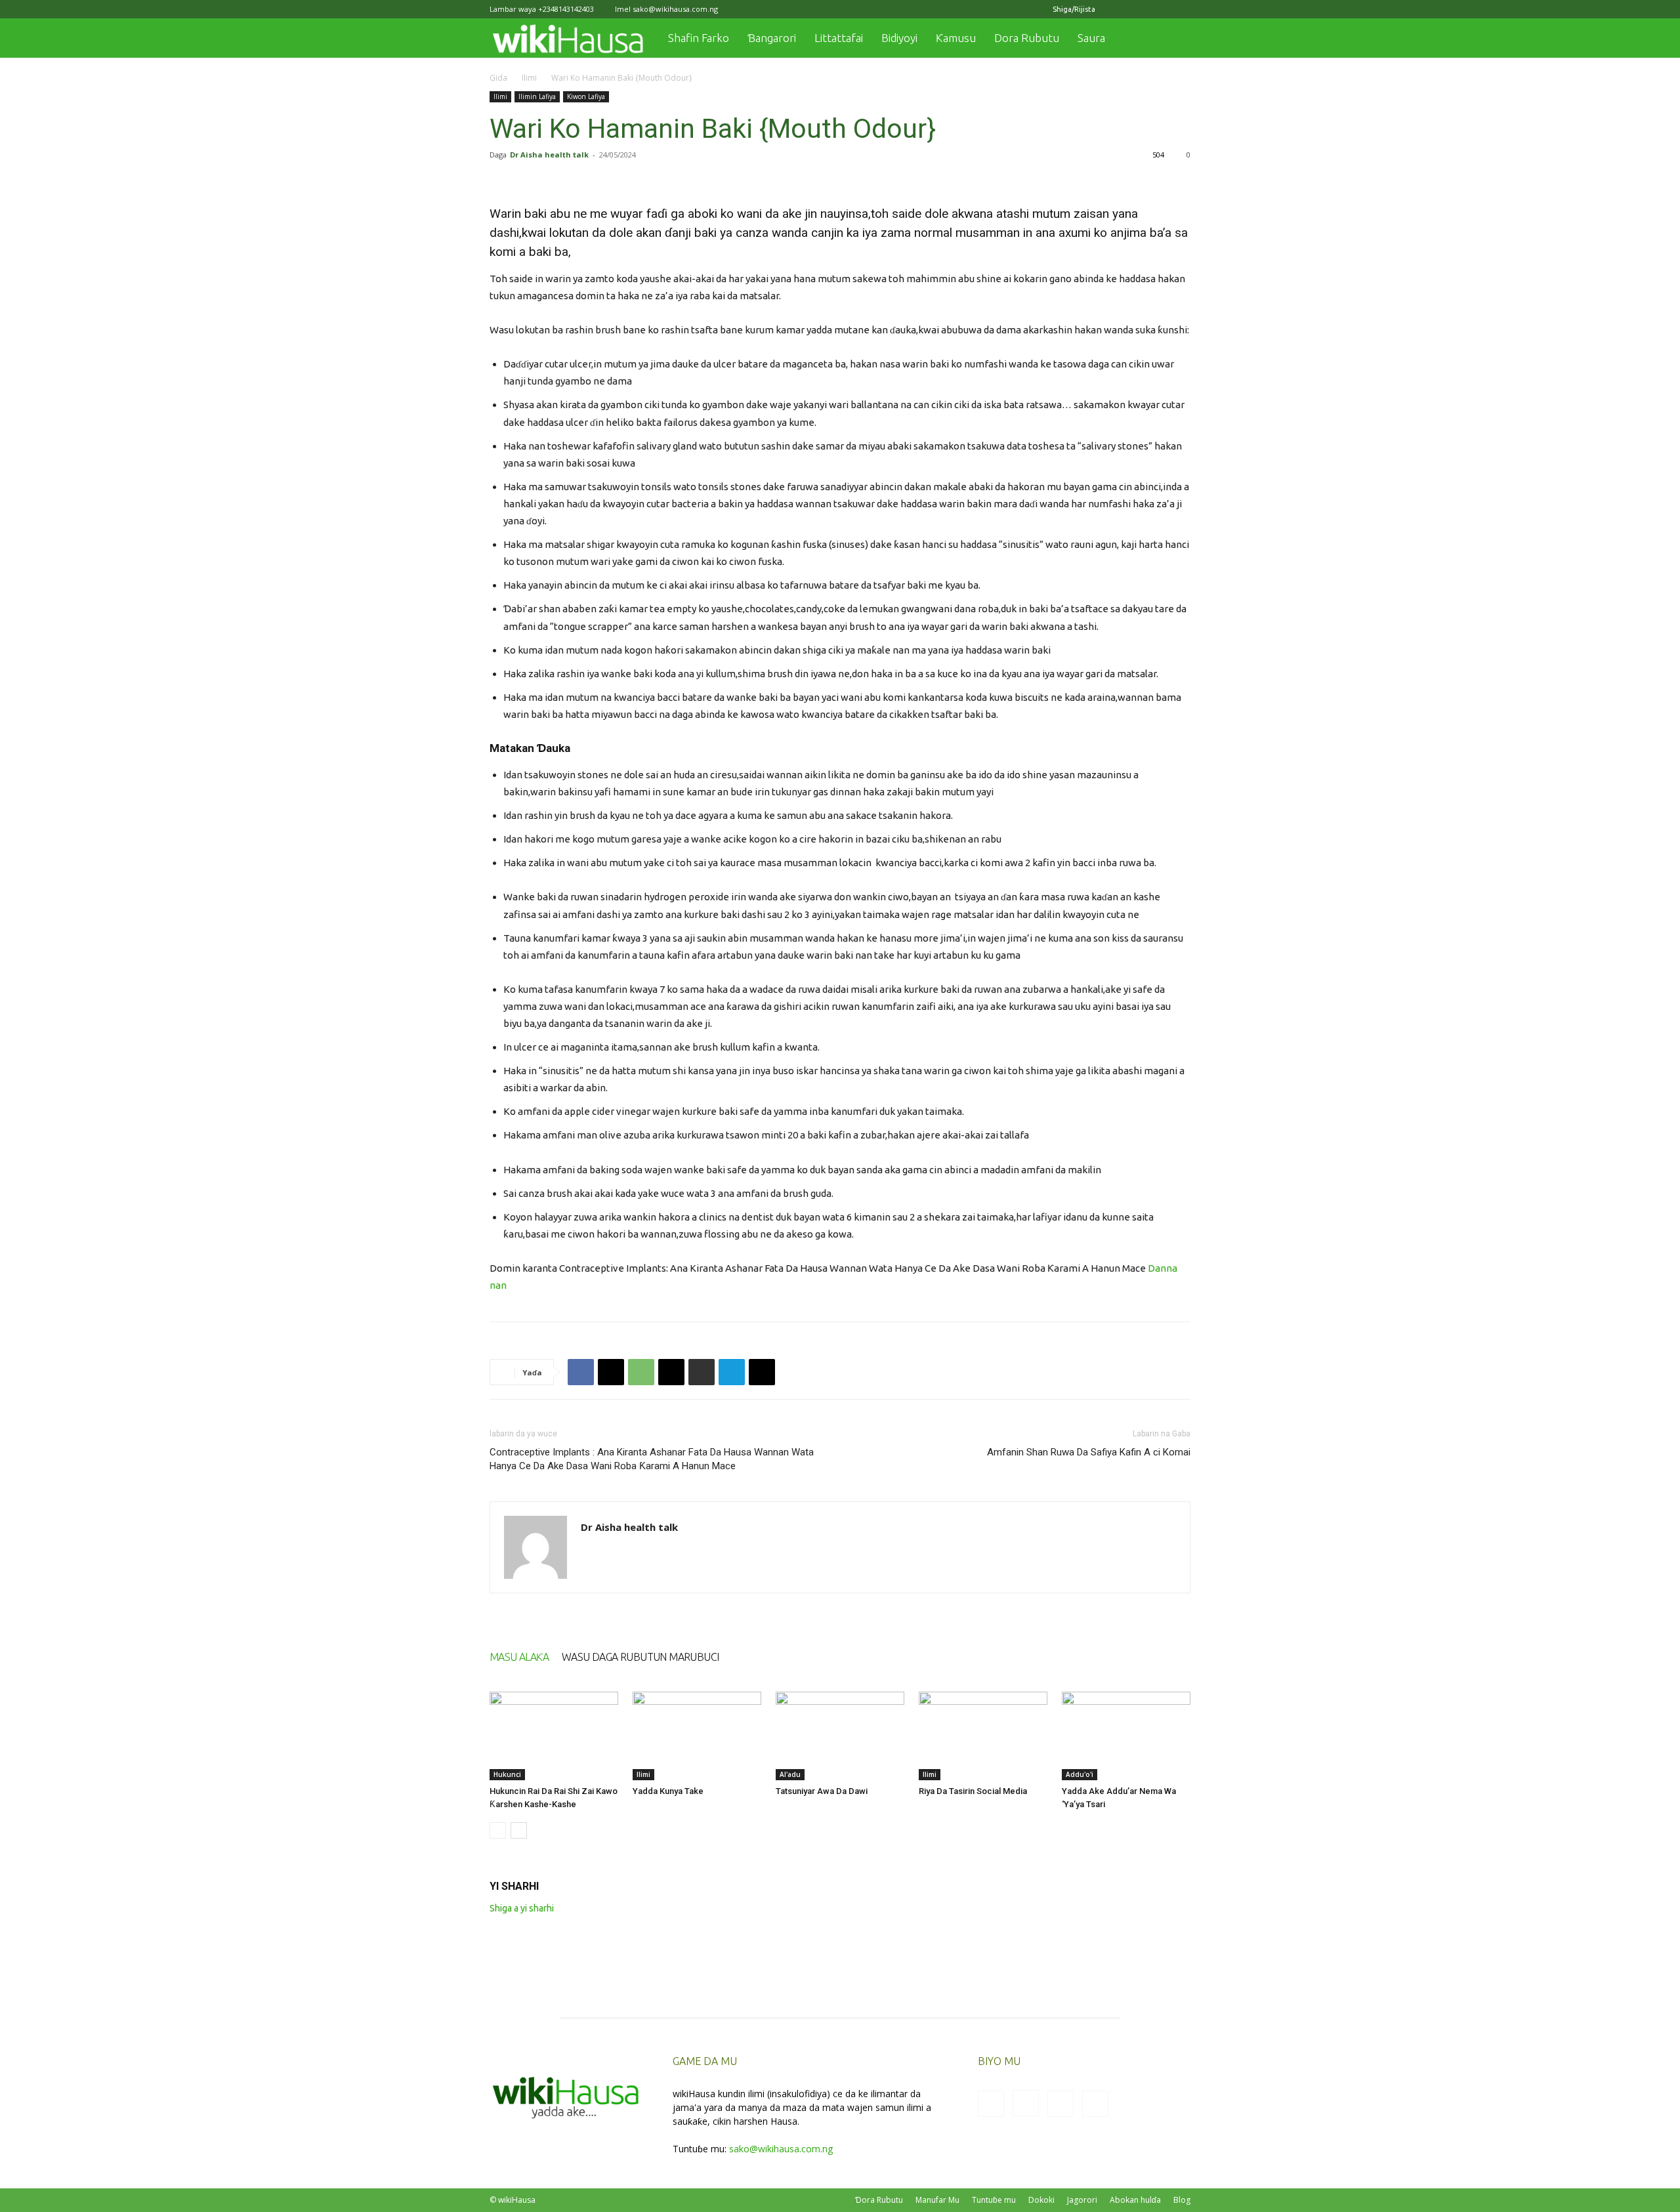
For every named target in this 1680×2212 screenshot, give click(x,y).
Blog (1182, 2200)
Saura (1091, 38)
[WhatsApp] (641, 1372)
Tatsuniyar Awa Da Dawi (822, 1791)
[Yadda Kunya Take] (697, 1736)
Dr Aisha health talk (549, 155)
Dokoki (1041, 2200)
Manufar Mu (937, 2200)
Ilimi (529, 78)
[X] (1159, 9)
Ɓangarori (772, 38)
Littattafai (839, 38)
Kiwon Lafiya (586, 96)
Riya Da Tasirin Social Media (973, 1791)
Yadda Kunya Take (668, 1791)
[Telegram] (732, 1372)
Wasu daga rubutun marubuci (640, 1657)
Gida (498, 78)
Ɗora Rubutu (879, 2200)
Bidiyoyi (899, 38)
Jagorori (1082, 2200)
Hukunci (507, 1774)
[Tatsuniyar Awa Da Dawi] (840, 1736)
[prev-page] (498, 1830)
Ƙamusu (956, 38)
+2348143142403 (566, 9)
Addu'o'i (1080, 1774)
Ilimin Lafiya (537, 96)
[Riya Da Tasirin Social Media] (983, 1736)
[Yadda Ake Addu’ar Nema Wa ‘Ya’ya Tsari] (1126, 1736)
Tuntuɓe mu (994, 2200)
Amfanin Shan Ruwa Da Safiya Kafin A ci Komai (1089, 1452)
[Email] (671, 1372)
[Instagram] (1137, 9)
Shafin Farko (699, 38)
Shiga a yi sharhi (522, 1908)
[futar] (702, 1372)
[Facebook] (1116, 9)
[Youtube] (1181, 9)
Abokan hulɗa (1135, 2200)
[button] (1175, 39)
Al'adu (790, 1774)
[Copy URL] (762, 1372)
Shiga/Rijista (1074, 9)
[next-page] (519, 1830)
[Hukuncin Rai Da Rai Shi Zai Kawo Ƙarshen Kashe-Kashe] (554, 1736)
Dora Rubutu (1027, 38)
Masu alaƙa (519, 1657)
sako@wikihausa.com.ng (675, 9)
